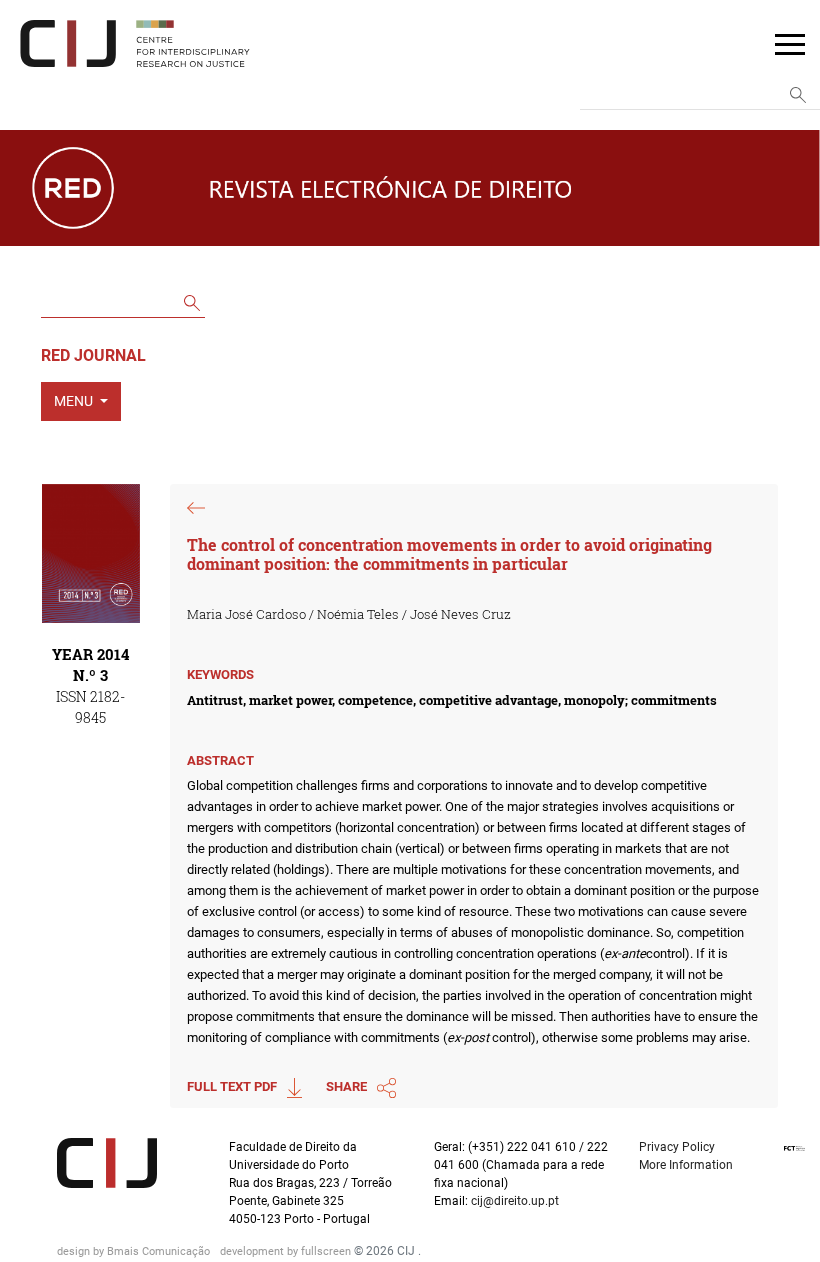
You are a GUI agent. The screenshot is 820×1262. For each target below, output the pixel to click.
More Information (686, 1165)
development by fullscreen (287, 1251)
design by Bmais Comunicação (135, 1251)
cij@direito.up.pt (516, 1201)
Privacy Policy (677, 1147)
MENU (75, 401)
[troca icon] (790, 43)
